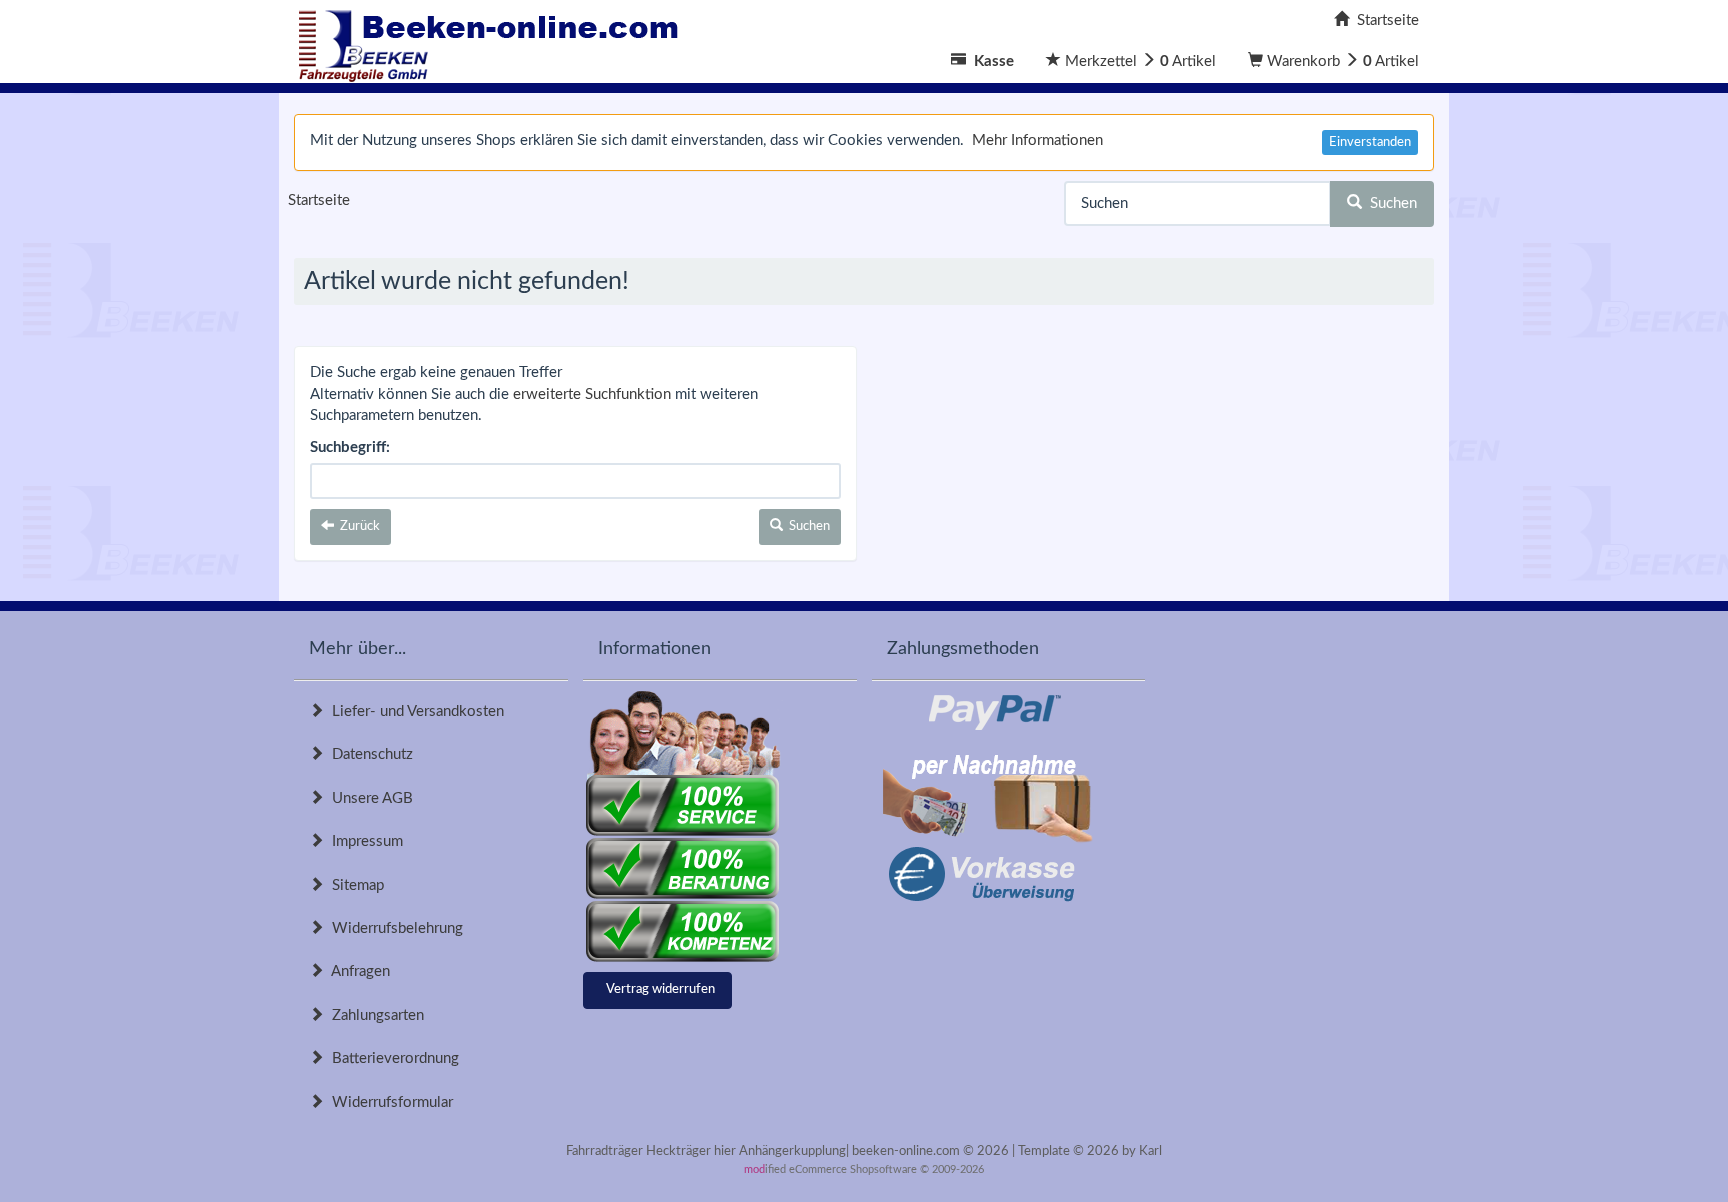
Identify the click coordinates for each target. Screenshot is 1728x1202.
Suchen (1389, 203)
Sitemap (354, 885)
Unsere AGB (368, 798)
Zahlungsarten (374, 1015)
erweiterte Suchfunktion (592, 394)
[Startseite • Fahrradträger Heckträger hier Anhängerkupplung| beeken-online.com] (494, 40)
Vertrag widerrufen (660, 989)
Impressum (363, 841)
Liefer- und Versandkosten (414, 711)
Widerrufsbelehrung (393, 928)
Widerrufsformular (388, 1102)
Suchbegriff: (350, 447)
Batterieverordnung (391, 1058)
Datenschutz (368, 754)
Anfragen (357, 971)
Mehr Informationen (1037, 140)
